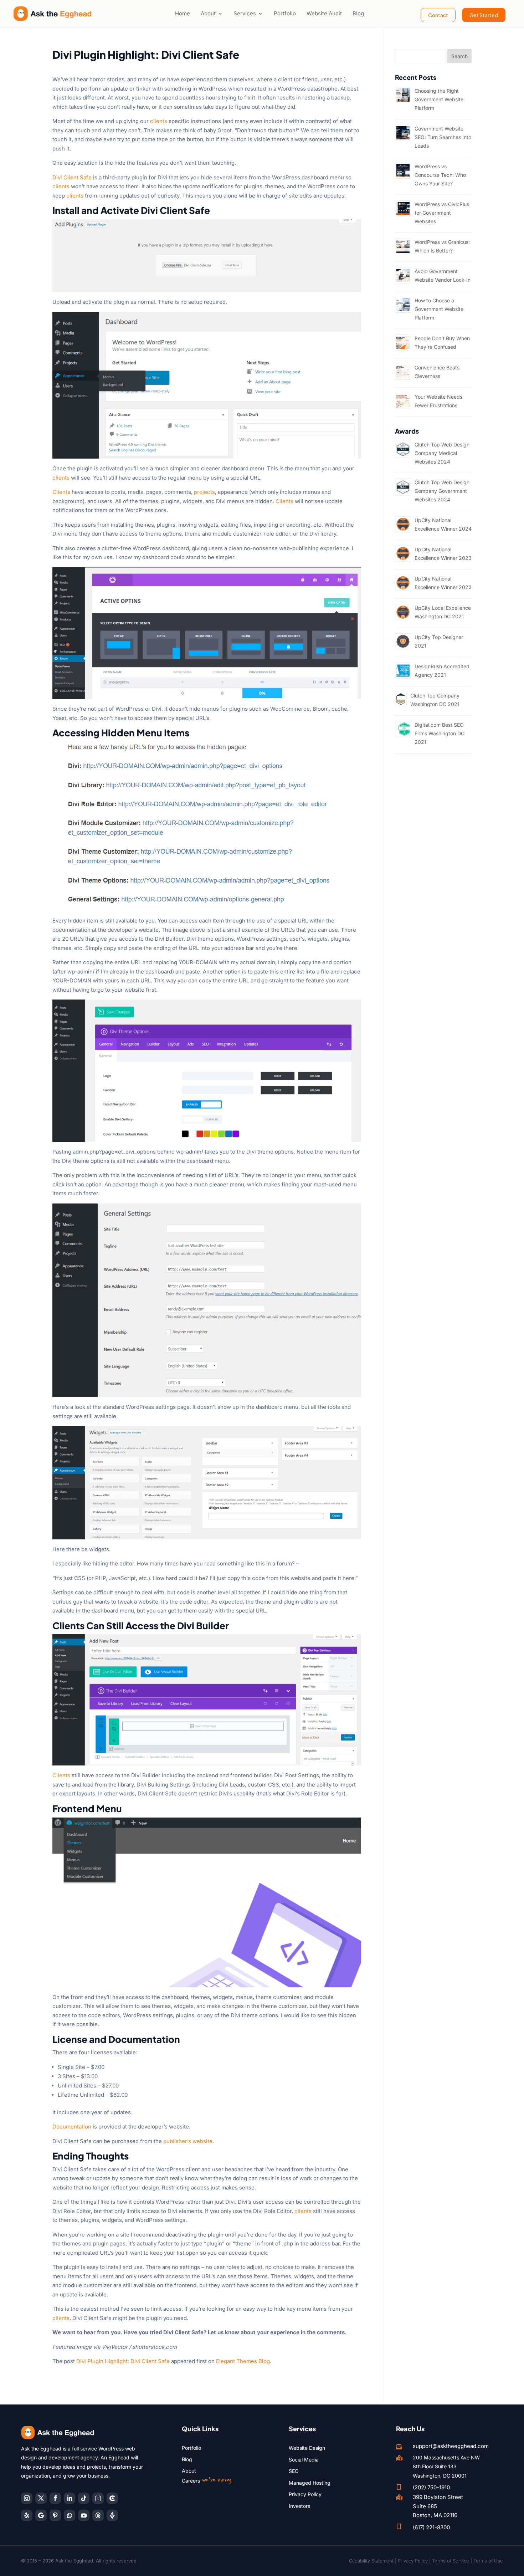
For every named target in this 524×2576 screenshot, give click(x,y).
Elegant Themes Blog (243, 2361)
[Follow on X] (41, 2498)
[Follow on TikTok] (84, 2498)
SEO (294, 2471)
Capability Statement (371, 2561)
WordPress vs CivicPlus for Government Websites (442, 213)
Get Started (484, 15)
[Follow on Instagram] (27, 2498)
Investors (299, 2506)
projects (204, 492)
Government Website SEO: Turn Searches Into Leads (443, 137)
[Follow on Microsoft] (112, 2498)
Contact (438, 15)
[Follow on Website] (112, 2515)
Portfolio (285, 13)
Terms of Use (488, 2561)
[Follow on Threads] (98, 2515)
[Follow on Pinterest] (55, 2515)
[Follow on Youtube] (84, 2515)
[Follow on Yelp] (27, 2515)
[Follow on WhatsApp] (70, 2515)
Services (245, 13)
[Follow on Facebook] (55, 2498)
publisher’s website (188, 2141)
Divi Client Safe (72, 177)
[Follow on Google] (41, 2515)
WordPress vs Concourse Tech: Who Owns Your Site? (440, 175)
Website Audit (324, 13)
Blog (358, 13)
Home (183, 13)
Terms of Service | (453, 2561)
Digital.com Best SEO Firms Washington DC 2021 (440, 733)
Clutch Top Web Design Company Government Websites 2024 (442, 491)
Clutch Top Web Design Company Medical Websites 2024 (442, 453)
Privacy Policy (305, 2494)
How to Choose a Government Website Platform (439, 309)
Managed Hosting (310, 2483)
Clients (61, 492)
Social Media (304, 2460)
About (208, 13)
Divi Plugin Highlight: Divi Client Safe (123, 2361)
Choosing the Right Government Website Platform (439, 99)
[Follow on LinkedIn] (70, 2498)
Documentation (72, 2127)
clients (159, 121)
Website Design (307, 2448)
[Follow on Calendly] (98, 2498)
